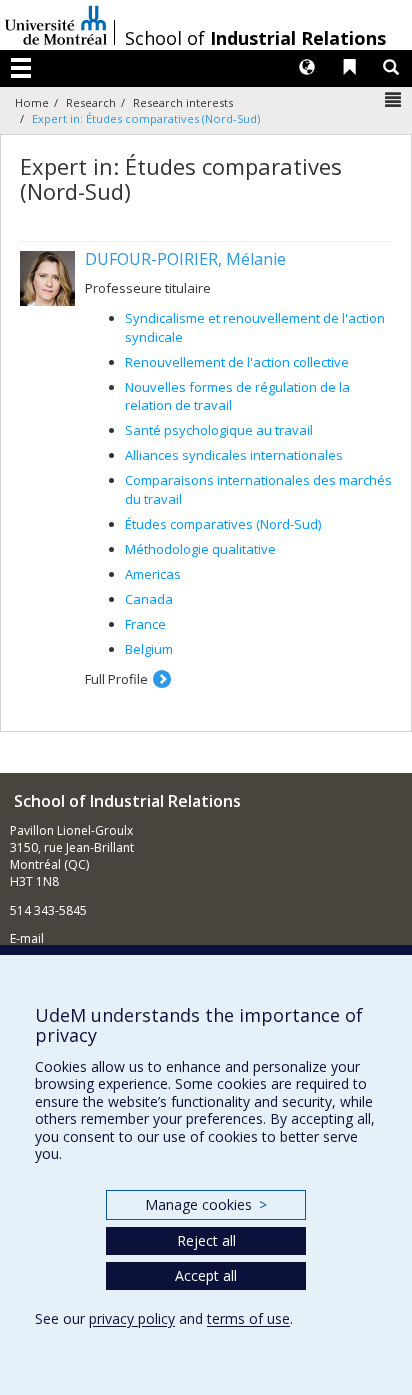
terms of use (248, 1318)
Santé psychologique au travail (219, 430)
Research (91, 102)
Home (32, 102)
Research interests (183, 102)
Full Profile (116, 679)
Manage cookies (205, 1204)
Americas (153, 574)
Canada (149, 599)
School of (255, 38)
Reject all (206, 1240)
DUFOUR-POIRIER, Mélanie (185, 259)
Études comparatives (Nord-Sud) (223, 524)
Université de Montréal (56, 25)
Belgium (149, 649)
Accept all (206, 1275)
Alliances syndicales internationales (234, 455)
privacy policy (132, 1318)
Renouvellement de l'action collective (237, 362)
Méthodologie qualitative (200, 549)
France (145, 624)
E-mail (27, 938)
